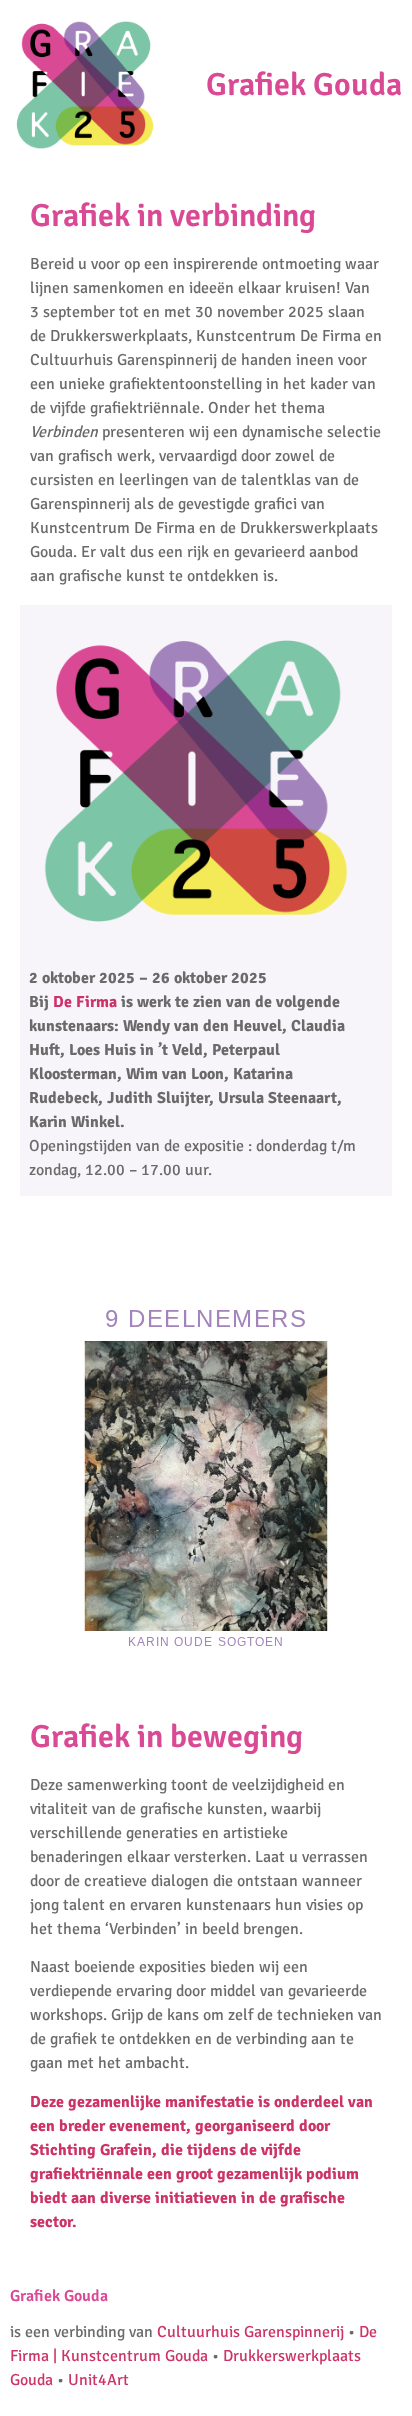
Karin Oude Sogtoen (206, 1642)
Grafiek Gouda (304, 84)
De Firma (85, 1002)
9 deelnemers (206, 1318)
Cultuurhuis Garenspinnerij (250, 2332)
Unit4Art (98, 2380)
